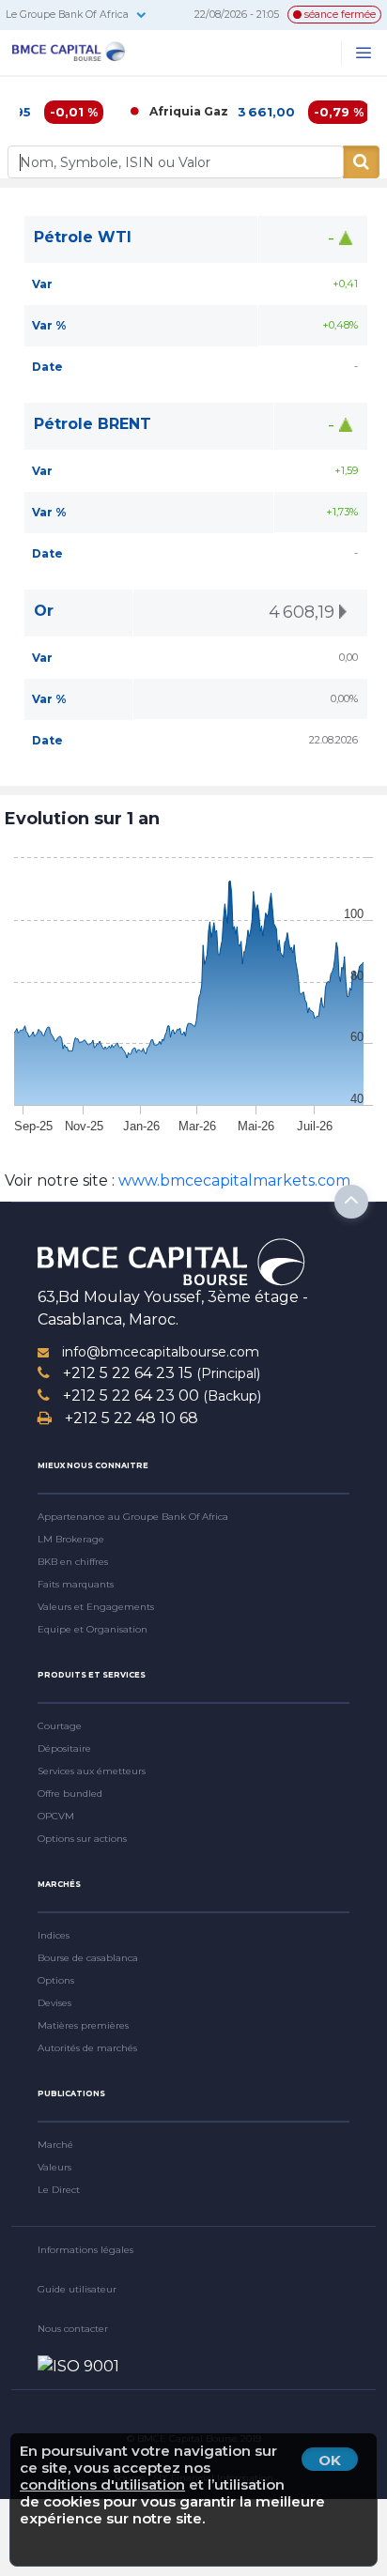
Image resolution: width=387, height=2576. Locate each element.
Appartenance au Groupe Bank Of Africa (133, 1517)
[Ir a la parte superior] (351, 1202)
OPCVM (56, 1816)
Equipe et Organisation (93, 1629)
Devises (54, 2003)
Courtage (60, 1726)
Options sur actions (82, 1839)
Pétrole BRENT (93, 424)
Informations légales (85, 2250)
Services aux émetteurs (92, 1771)
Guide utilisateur (77, 2289)
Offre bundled (70, 1794)
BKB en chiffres (73, 1562)
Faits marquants (76, 1584)
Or (44, 611)
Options (56, 1980)
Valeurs (54, 2167)
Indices (54, 1935)
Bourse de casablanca (88, 1958)
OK (330, 2460)
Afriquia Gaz (169, 111)
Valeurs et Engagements (96, 1607)
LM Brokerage (71, 1539)
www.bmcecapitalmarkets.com (232, 1181)
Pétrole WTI (83, 237)
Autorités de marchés (87, 2048)
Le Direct (59, 2190)
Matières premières (83, 2025)
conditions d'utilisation (102, 2484)
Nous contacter (73, 2329)
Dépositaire (64, 1748)
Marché (55, 2145)
